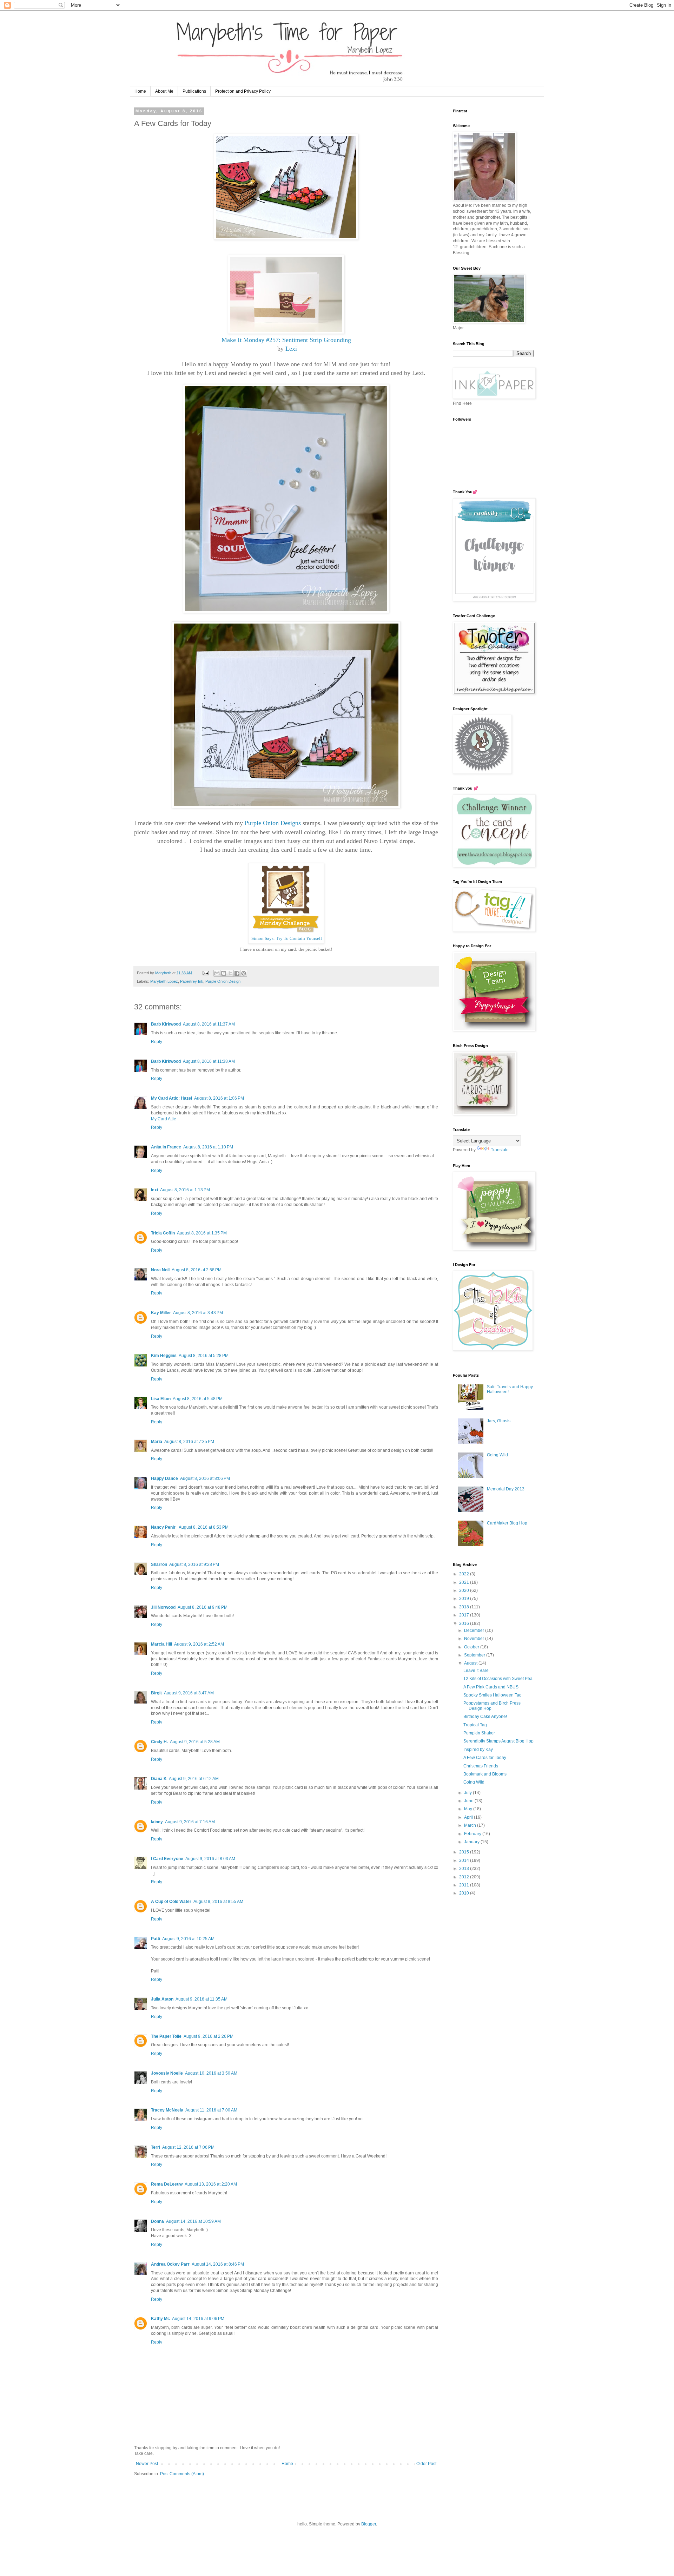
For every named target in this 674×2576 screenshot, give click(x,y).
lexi (154, 1190)
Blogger (369, 2524)
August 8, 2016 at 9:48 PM (203, 1607)
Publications (194, 91)
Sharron (159, 1564)
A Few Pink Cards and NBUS (491, 1687)
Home (140, 91)
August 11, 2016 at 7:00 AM (211, 2110)
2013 (465, 1869)
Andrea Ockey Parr (170, 2264)
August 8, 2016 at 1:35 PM (202, 1233)
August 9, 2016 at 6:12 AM (194, 1779)
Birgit (156, 1693)
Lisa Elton (161, 1399)
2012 (465, 1877)
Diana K (159, 1779)
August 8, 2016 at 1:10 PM (208, 1147)
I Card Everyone (167, 1859)
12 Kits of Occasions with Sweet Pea (498, 1679)
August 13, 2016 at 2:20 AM (211, 2184)
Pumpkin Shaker (479, 1733)
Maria (157, 1442)
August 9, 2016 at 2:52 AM (199, 1644)
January (472, 1842)
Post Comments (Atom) (182, 2474)
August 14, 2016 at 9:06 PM (198, 2319)
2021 (465, 1582)
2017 (465, 1615)
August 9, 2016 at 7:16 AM (190, 1822)
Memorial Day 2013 (506, 1489)
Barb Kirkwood (166, 1024)
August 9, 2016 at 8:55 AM (218, 1902)
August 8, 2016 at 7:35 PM (189, 1442)
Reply (157, 1042)
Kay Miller (161, 1313)
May (469, 1809)
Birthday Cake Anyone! (485, 1717)
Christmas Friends (481, 1766)
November (475, 1639)
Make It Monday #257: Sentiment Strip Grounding (286, 340)
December (475, 1630)
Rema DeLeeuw (167, 2184)
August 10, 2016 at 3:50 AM (211, 2073)
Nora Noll (160, 1270)
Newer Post (147, 2464)
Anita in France (166, 1147)
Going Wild (497, 1455)
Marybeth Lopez (164, 981)
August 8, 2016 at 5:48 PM (198, 1399)
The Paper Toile (166, 2036)
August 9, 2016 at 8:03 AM (210, 1859)
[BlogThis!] (224, 973)
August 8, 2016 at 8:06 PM (205, 1478)
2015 (465, 1852)
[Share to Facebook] (237, 973)
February (473, 1834)
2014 (465, 1860)
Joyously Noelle (167, 2073)
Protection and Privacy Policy (243, 91)
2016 (465, 1623)
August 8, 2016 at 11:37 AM (209, 1024)
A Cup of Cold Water (171, 1902)
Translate (500, 1150)
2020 (465, 1590)
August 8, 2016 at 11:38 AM (209, 1061)
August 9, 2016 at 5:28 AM (195, 1742)
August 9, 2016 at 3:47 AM (189, 1693)
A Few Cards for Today (485, 1758)
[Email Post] (205, 973)
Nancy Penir (164, 1527)
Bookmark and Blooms (485, 1774)
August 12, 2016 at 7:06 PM (188, 2147)
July (468, 1793)
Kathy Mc (160, 2319)
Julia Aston (162, 1999)
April (469, 1817)
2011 (465, 1885)
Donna (157, 2221)
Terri (156, 2147)
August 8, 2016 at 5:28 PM (204, 1356)
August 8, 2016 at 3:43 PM (198, 1313)
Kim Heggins (164, 1356)
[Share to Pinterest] (244, 973)
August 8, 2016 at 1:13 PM (185, 1190)
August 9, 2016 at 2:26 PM (209, 2036)
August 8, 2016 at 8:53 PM (204, 1527)
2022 (465, 1574)
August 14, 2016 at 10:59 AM (193, 2221)
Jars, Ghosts (499, 1421)
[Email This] (217, 973)
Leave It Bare (476, 1671)
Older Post (426, 2464)
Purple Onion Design (223, 981)
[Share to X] (230, 973)
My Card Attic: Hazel (171, 1098)
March (471, 1825)
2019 (465, 1599)
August (471, 1663)
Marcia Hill (161, 1644)
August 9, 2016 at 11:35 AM (201, 1999)
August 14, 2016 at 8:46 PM (218, 2264)
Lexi (291, 349)
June (469, 1801)
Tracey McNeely (167, 2110)
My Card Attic (163, 1119)
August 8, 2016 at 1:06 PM (219, 1098)
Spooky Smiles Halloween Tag (493, 1695)
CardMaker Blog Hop (507, 1523)
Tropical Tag (475, 1725)
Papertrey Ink (192, 981)
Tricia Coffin (163, 1233)
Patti (156, 1939)
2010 (465, 1893)
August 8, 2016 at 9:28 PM (194, 1564)
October (472, 1647)
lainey (157, 1822)
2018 (465, 1607)
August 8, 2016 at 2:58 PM (197, 1270)
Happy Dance (164, 1478)
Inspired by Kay (478, 1750)
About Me (164, 91)
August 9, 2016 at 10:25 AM (188, 1939)
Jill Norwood (163, 1607)
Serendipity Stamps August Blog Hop (498, 1741)
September (475, 1655)
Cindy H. (159, 1742)
